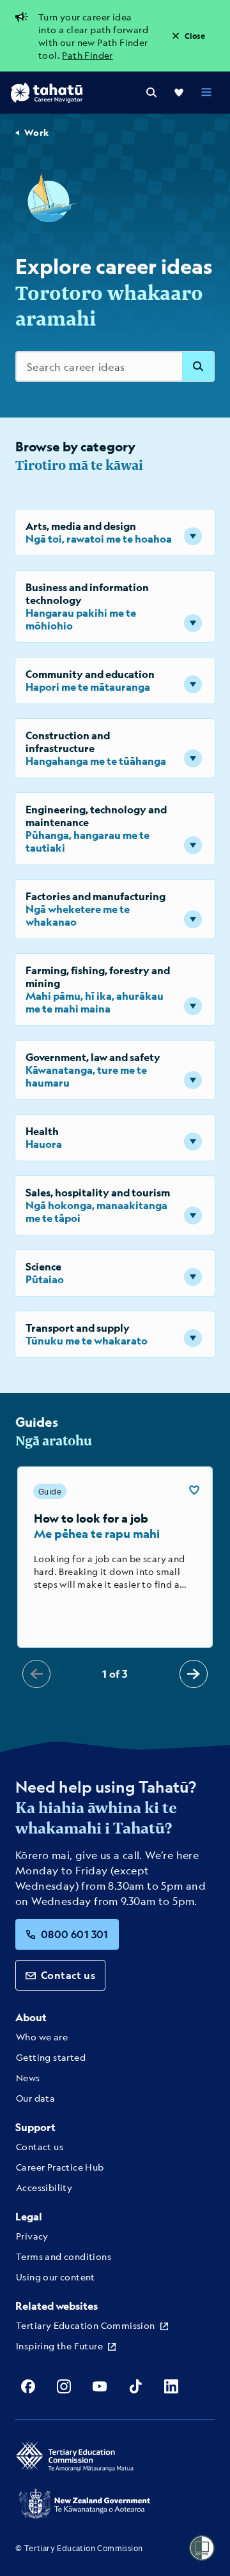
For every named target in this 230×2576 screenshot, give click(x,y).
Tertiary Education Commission (86, 2325)
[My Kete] (179, 93)
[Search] (151, 93)
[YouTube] (100, 2386)
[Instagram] (64, 2386)
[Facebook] (28, 2386)
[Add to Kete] (194, 1490)
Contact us (68, 1975)
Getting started (51, 2057)
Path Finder (87, 55)
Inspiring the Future (59, 2346)
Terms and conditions (64, 2256)
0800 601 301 (75, 1934)
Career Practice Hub (60, 2167)
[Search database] (198, 366)
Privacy (32, 2236)
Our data (35, 2098)
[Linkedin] (171, 2386)
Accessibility (44, 2187)
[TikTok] (135, 2386)
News (28, 2077)
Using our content (56, 2277)
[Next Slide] (194, 1674)
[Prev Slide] (36, 1674)
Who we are (42, 2037)
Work (37, 132)
